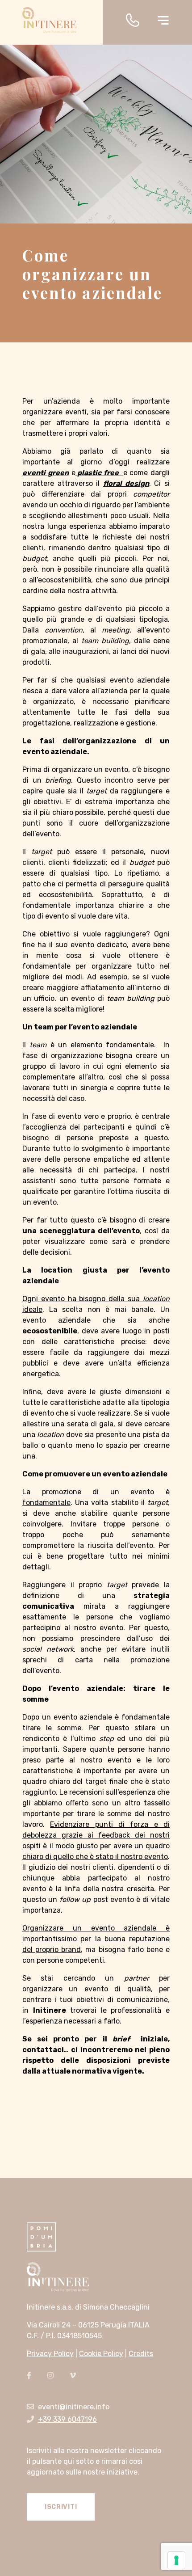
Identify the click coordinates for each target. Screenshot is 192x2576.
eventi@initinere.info (74, 2407)
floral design (126, 483)
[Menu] (163, 19)
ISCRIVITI (61, 2507)
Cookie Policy (101, 2354)
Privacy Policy (50, 2354)
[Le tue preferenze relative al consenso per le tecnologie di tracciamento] (176, 2560)
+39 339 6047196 (67, 2419)
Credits (141, 2354)
